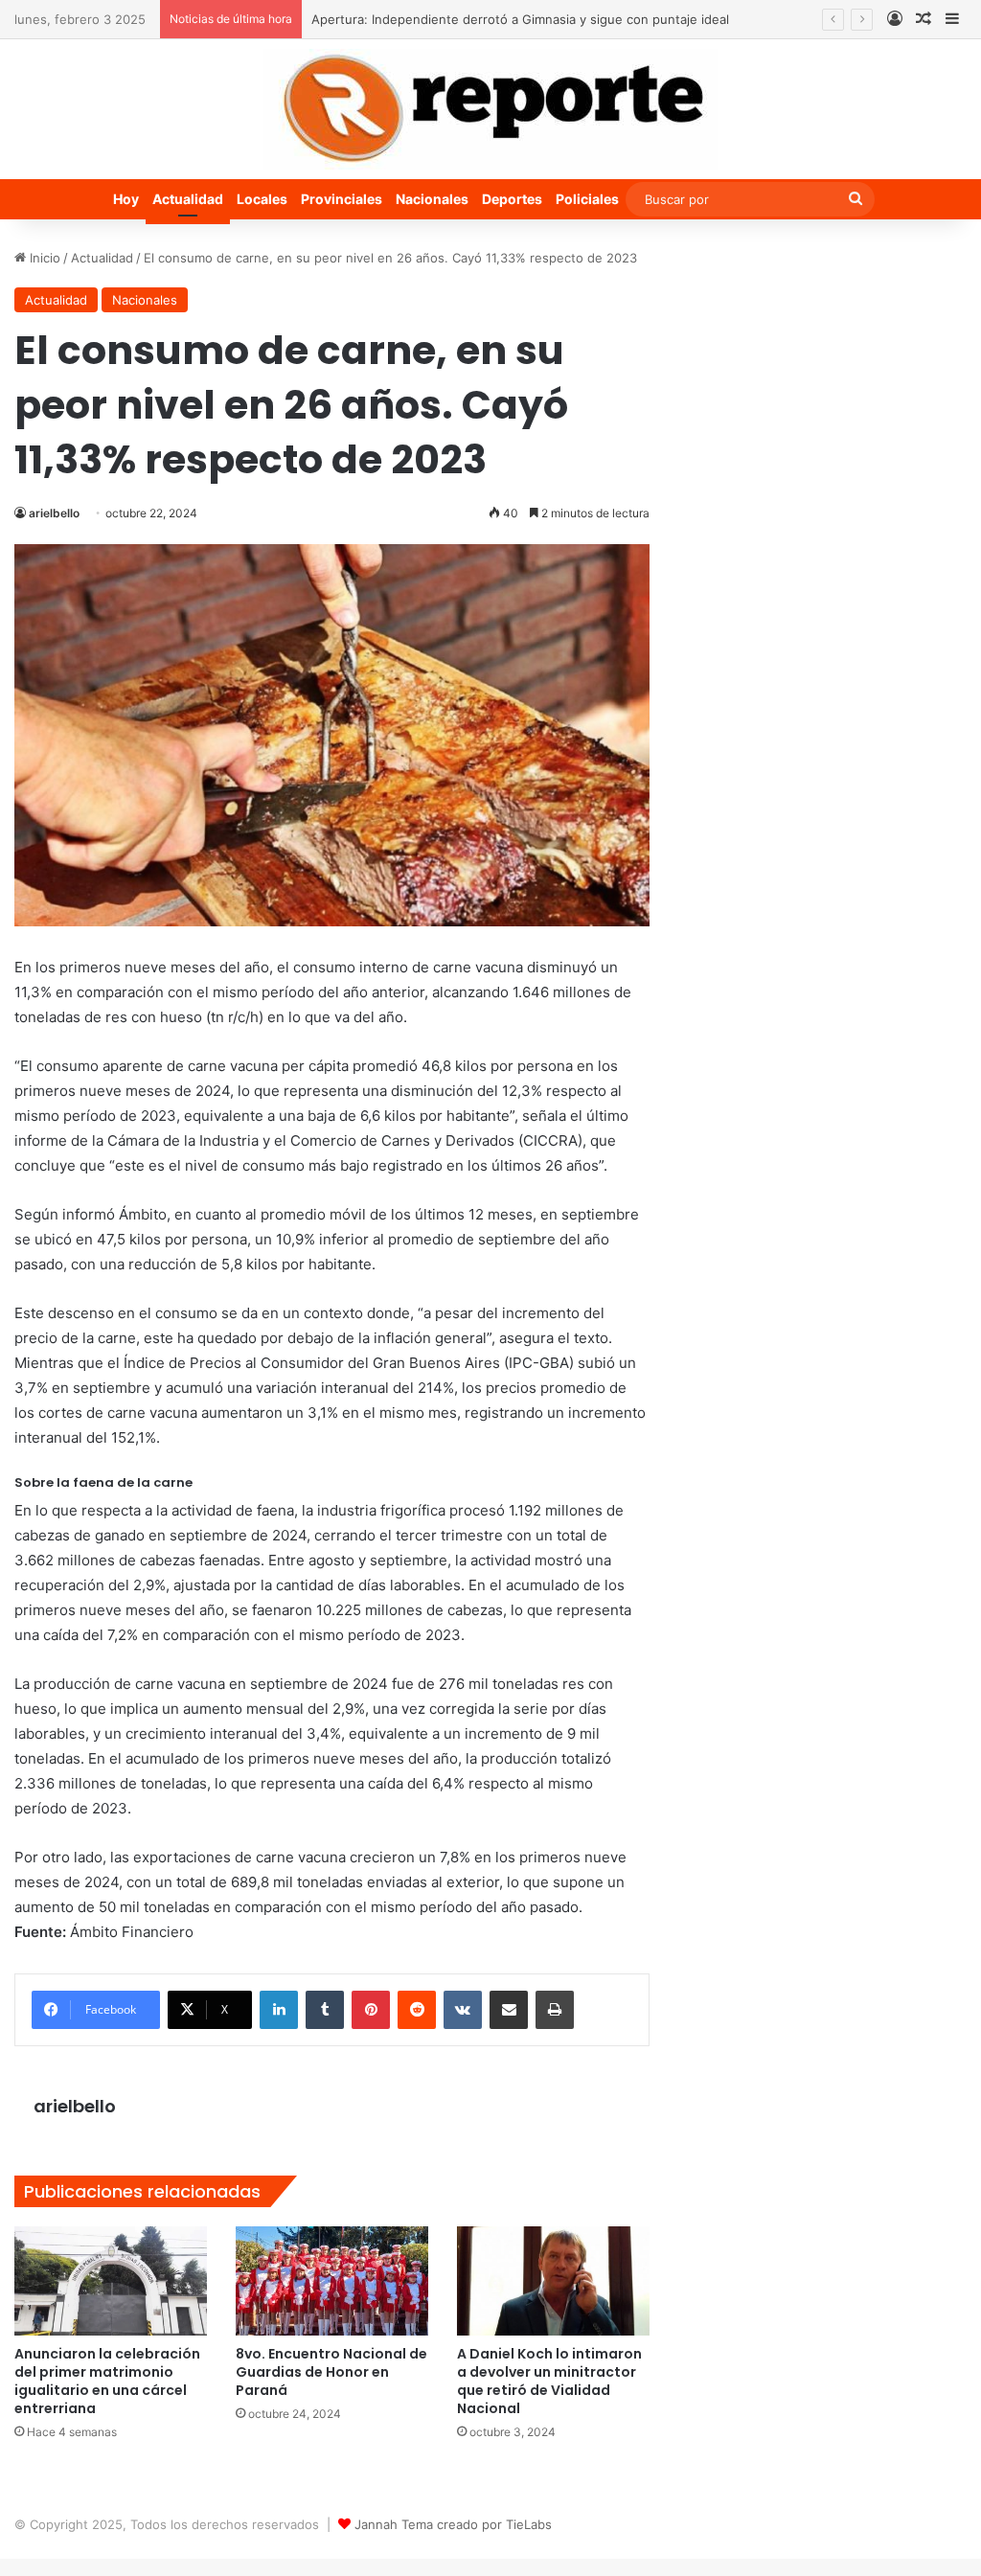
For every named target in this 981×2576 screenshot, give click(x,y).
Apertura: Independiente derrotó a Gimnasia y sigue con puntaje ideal (520, 19)
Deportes (512, 199)
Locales (262, 199)
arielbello (54, 513)
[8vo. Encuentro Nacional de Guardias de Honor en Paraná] (332, 2280)
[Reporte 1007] (490, 109)
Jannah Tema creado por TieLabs (453, 2524)
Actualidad (188, 199)
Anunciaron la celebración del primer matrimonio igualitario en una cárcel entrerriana (107, 2381)
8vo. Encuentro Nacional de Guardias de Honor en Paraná (331, 2372)
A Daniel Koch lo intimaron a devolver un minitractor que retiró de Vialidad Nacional (549, 2381)
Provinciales (342, 199)
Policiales (587, 199)
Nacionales (432, 199)
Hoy (126, 199)
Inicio (43, 258)
